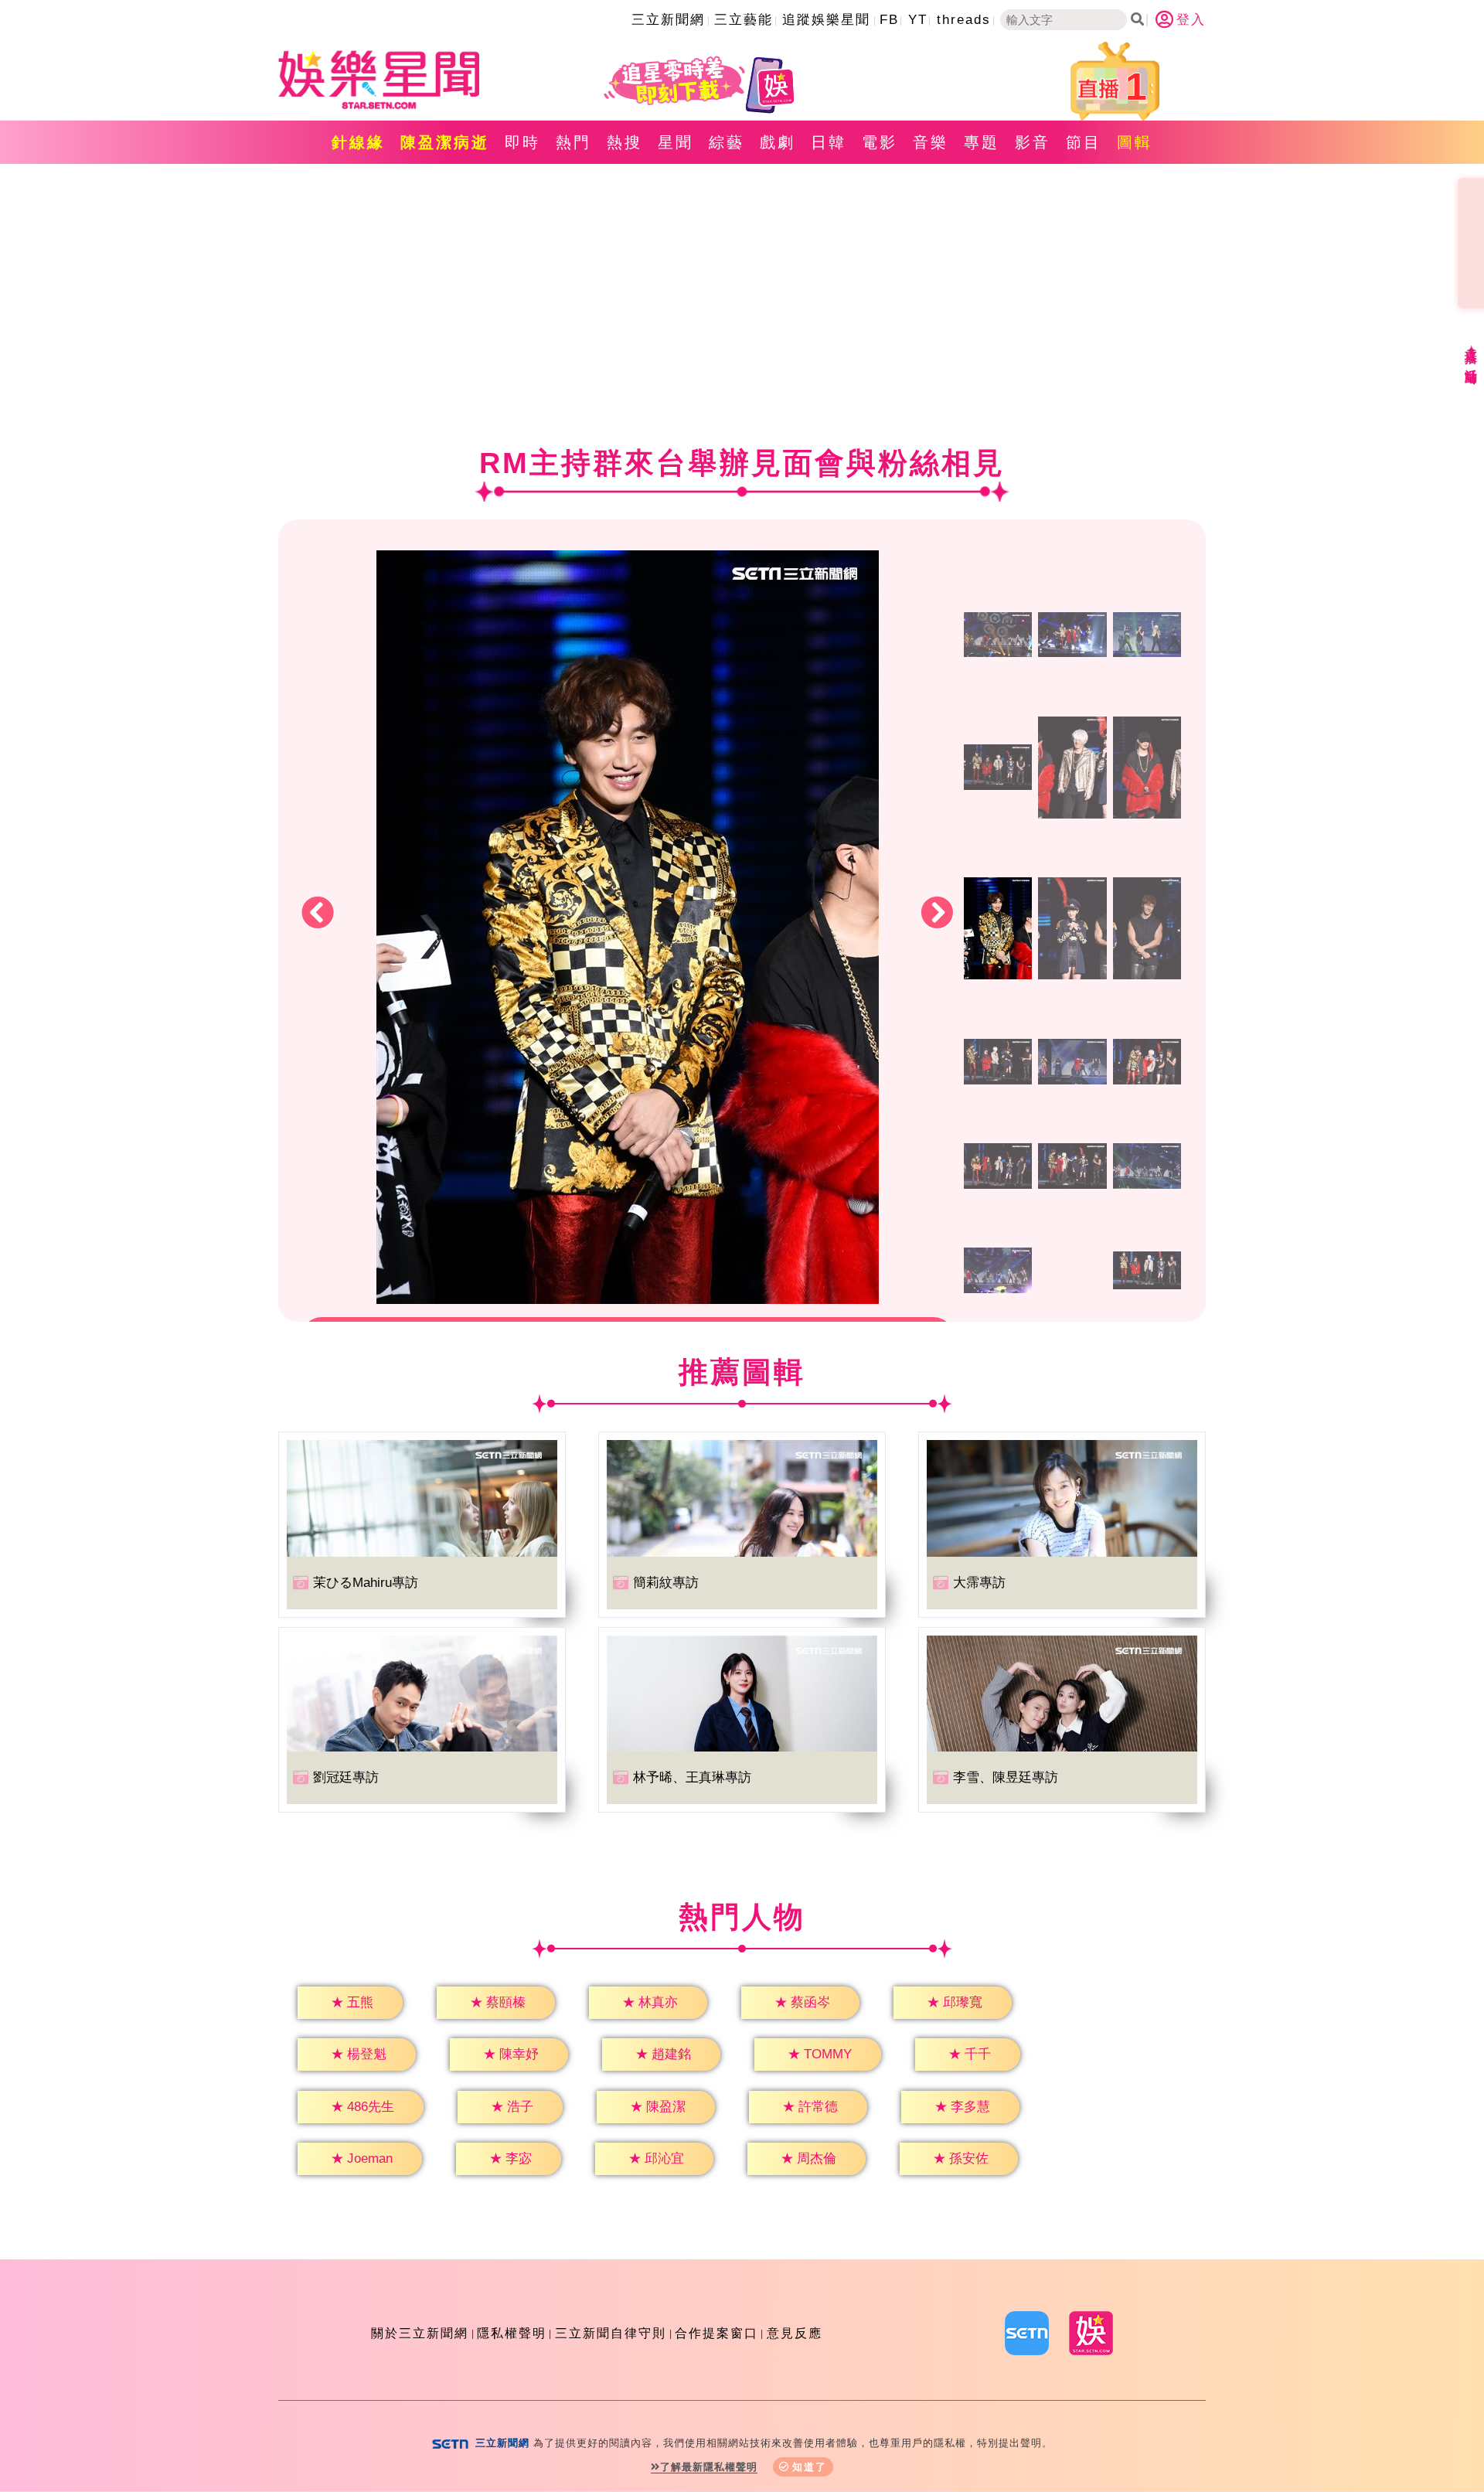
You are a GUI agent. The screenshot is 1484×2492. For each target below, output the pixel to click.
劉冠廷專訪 (346, 1777)
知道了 (810, 2467)
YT (918, 20)
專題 (982, 142)
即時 (522, 142)
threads (964, 20)
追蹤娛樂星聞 (826, 20)
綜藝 (727, 142)
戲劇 (778, 142)
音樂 (931, 142)
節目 (1084, 142)
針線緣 (358, 142)
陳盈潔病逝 (445, 142)
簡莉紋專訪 (666, 1583)
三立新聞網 (668, 20)
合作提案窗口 (716, 2333)
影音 (1033, 142)
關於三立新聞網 (420, 2333)
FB (889, 20)
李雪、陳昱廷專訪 (1006, 1777)
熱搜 (625, 142)
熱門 (574, 142)
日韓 (829, 142)
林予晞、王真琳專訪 (692, 1777)
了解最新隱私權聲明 (709, 2467)
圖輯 (1135, 142)
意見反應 (795, 2333)
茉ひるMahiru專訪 (366, 1583)
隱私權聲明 (512, 2333)
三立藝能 (744, 20)
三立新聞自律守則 (611, 2333)
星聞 (676, 142)
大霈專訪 (979, 1583)
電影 (880, 142)
